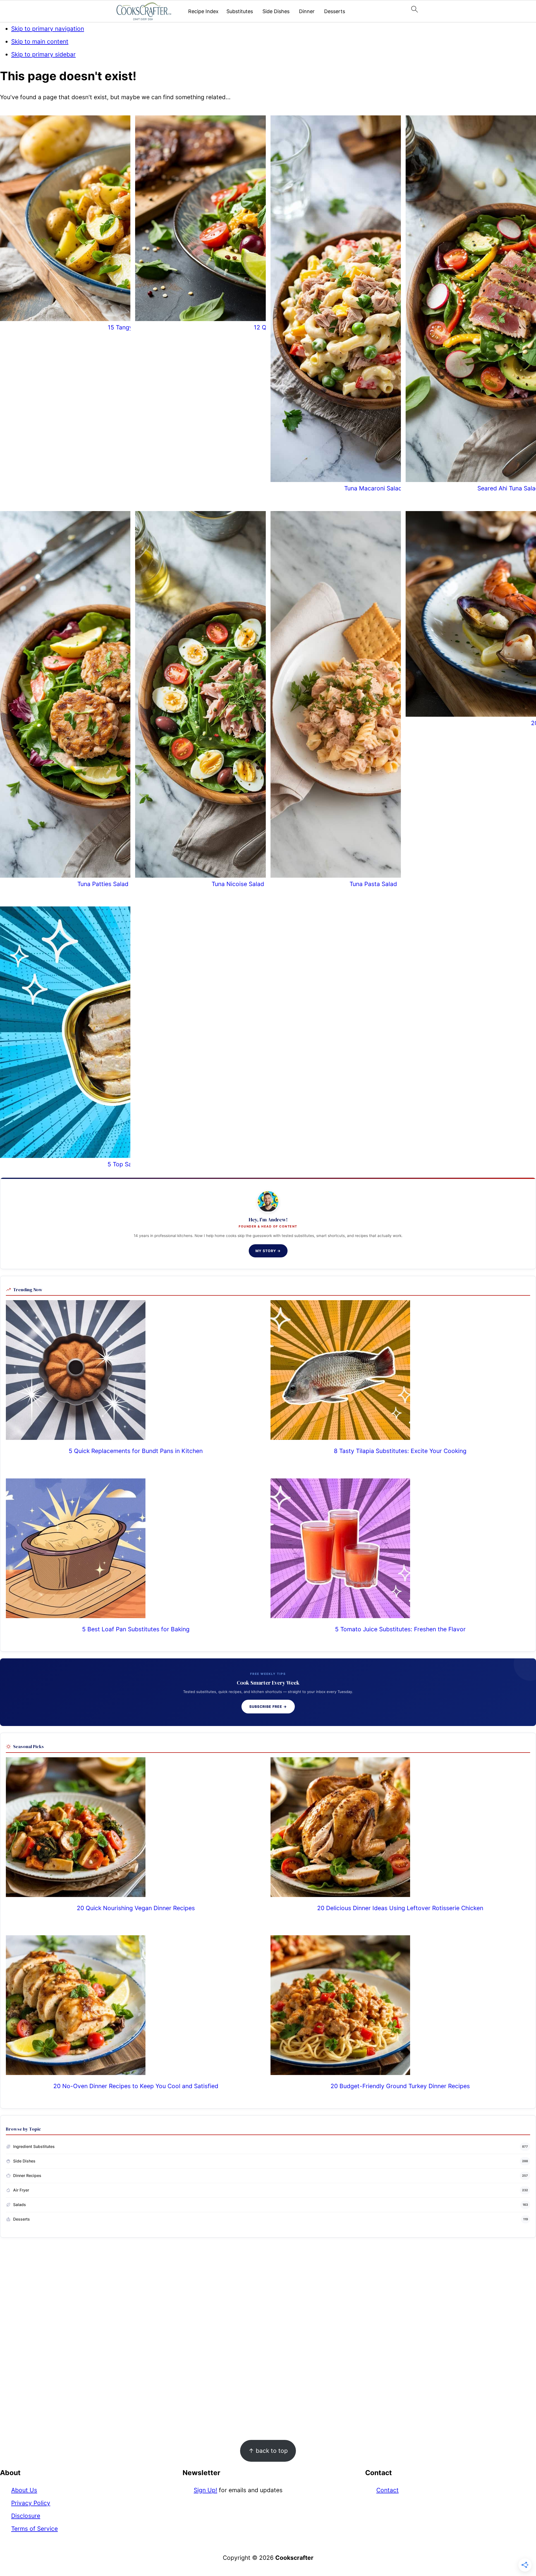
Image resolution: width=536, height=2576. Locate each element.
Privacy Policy (31, 2503)
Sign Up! (205, 2490)
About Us (24, 2490)
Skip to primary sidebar (43, 54)
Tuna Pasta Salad (373, 884)
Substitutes (240, 11)
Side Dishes (276, 11)
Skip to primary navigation (48, 29)
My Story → (268, 1251)
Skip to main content (40, 41)
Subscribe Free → (268, 1707)
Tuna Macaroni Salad (373, 488)
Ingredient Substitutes (34, 2146)
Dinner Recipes (27, 2175)
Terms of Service (34, 2529)
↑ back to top (268, 2451)
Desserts (335, 11)
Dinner (307, 11)
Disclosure (26, 2516)
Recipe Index (203, 11)
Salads (20, 2205)
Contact (387, 2490)
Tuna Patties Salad (103, 884)
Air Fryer (21, 2190)
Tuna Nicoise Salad (238, 884)
